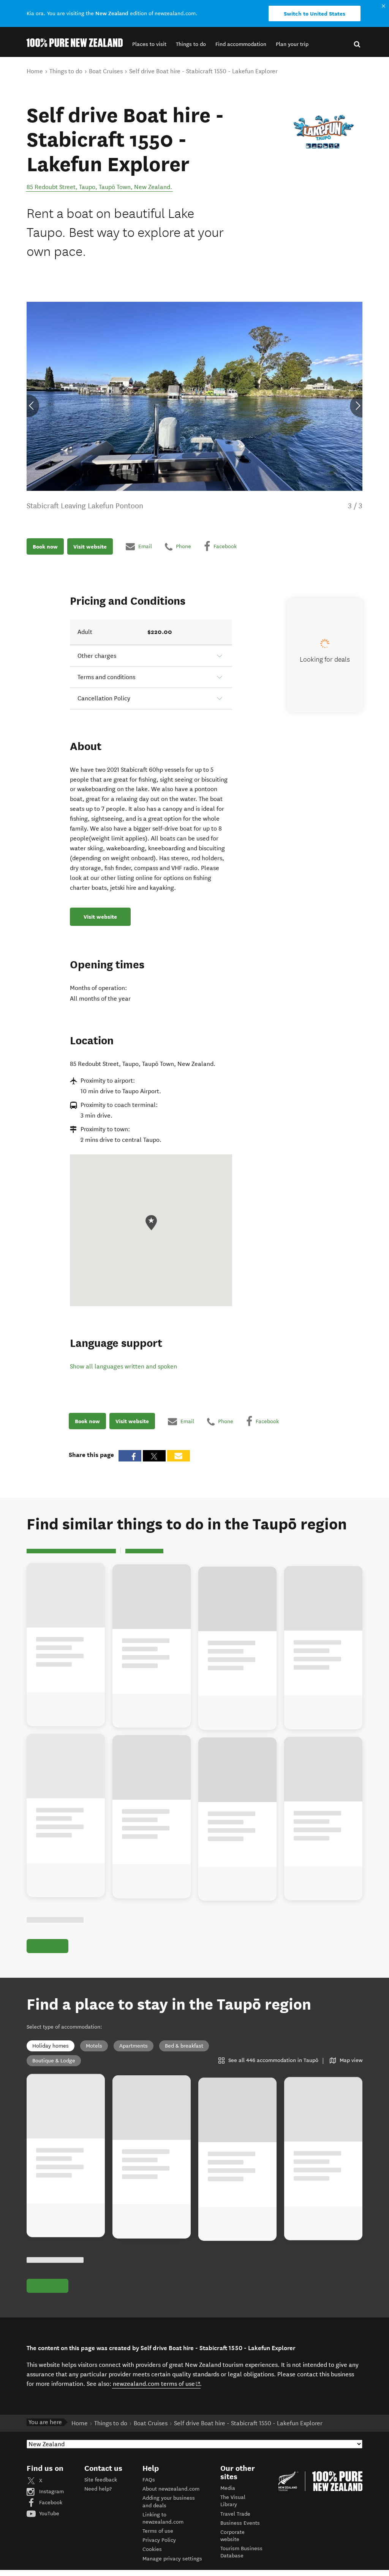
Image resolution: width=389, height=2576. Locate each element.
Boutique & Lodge (54, 2061)
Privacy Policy (159, 2540)
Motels (94, 2046)
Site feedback (101, 2480)
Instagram (51, 2492)
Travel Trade (235, 2514)
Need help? (98, 2489)
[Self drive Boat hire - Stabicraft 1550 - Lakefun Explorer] (324, 127)
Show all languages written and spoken (123, 1366)
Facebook (50, 2503)
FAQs (149, 2480)
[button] (149, 44)
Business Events (240, 2523)
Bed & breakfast (184, 2046)
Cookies (152, 2549)
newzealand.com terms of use (157, 2384)
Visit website (90, 547)
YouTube (48, 2514)
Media (228, 2488)
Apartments (134, 2046)
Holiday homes (51, 2046)
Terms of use (158, 2531)
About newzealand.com (171, 2489)
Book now (45, 547)
